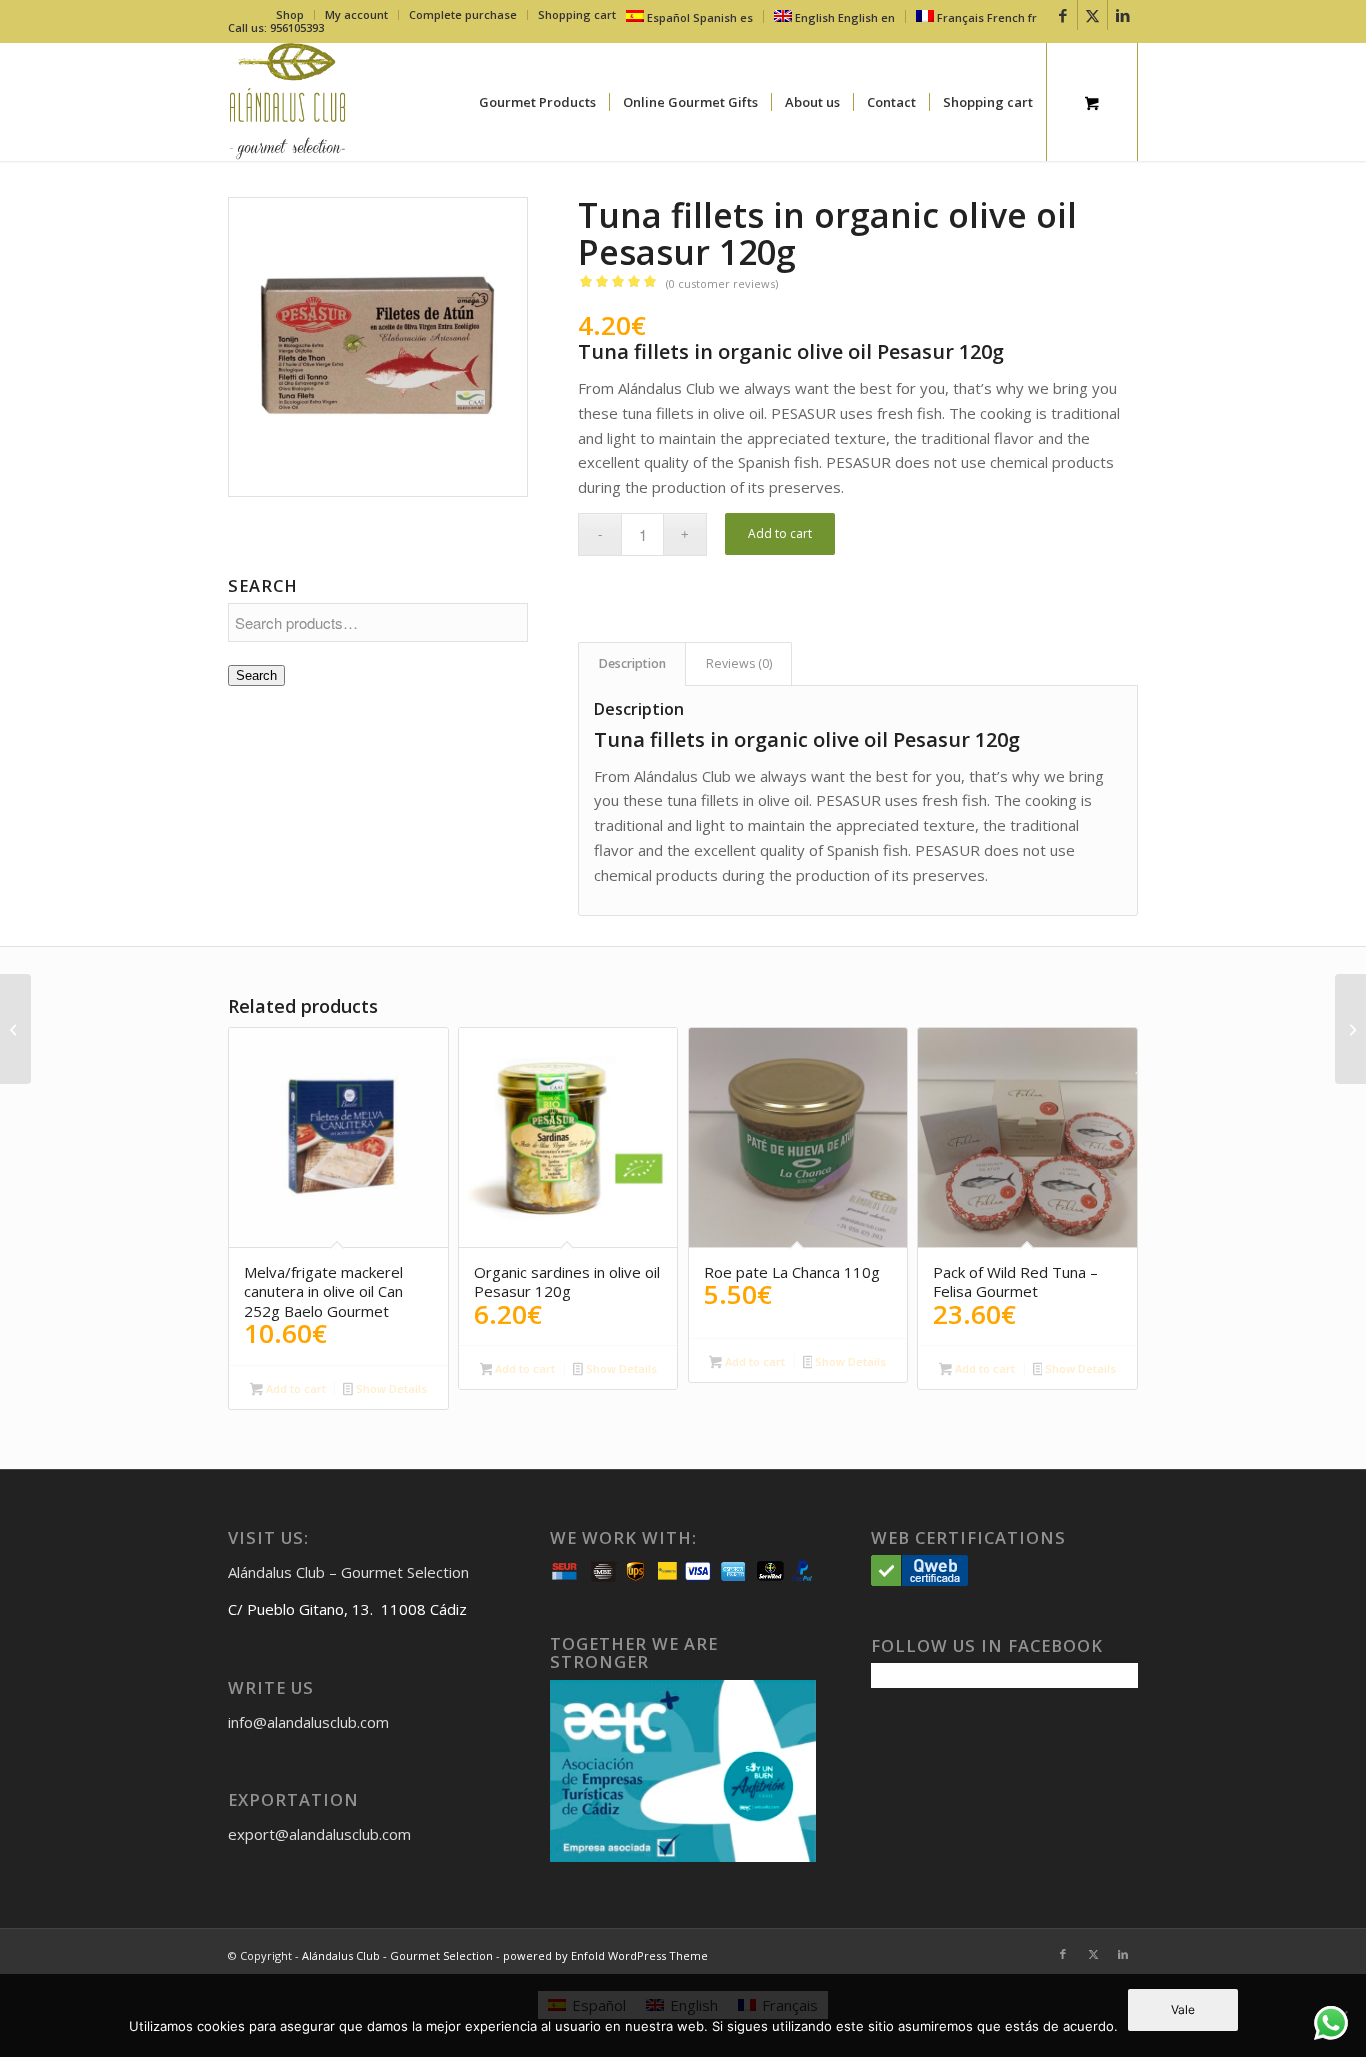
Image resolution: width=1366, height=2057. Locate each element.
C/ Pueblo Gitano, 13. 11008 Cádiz (347, 1609)
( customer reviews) (722, 283)
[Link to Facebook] (1062, 15)
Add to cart (780, 533)
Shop (290, 14)
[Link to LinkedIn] (1123, 15)
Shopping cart (577, 14)
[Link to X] (1092, 15)
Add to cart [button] (294, 1388)
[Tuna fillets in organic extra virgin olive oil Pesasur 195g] (15, 1029)
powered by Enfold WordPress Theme (605, 1955)
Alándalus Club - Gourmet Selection (397, 1955)
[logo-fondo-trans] (287, 102)
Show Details (390, 1388)
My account (356, 14)
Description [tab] (632, 663)
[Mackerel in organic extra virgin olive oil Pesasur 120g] (1350, 1029)
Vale (1183, 2009)
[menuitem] (290, 15)
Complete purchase (463, 14)
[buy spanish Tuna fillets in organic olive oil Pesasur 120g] (378, 347)
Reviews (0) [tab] (739, 663)
